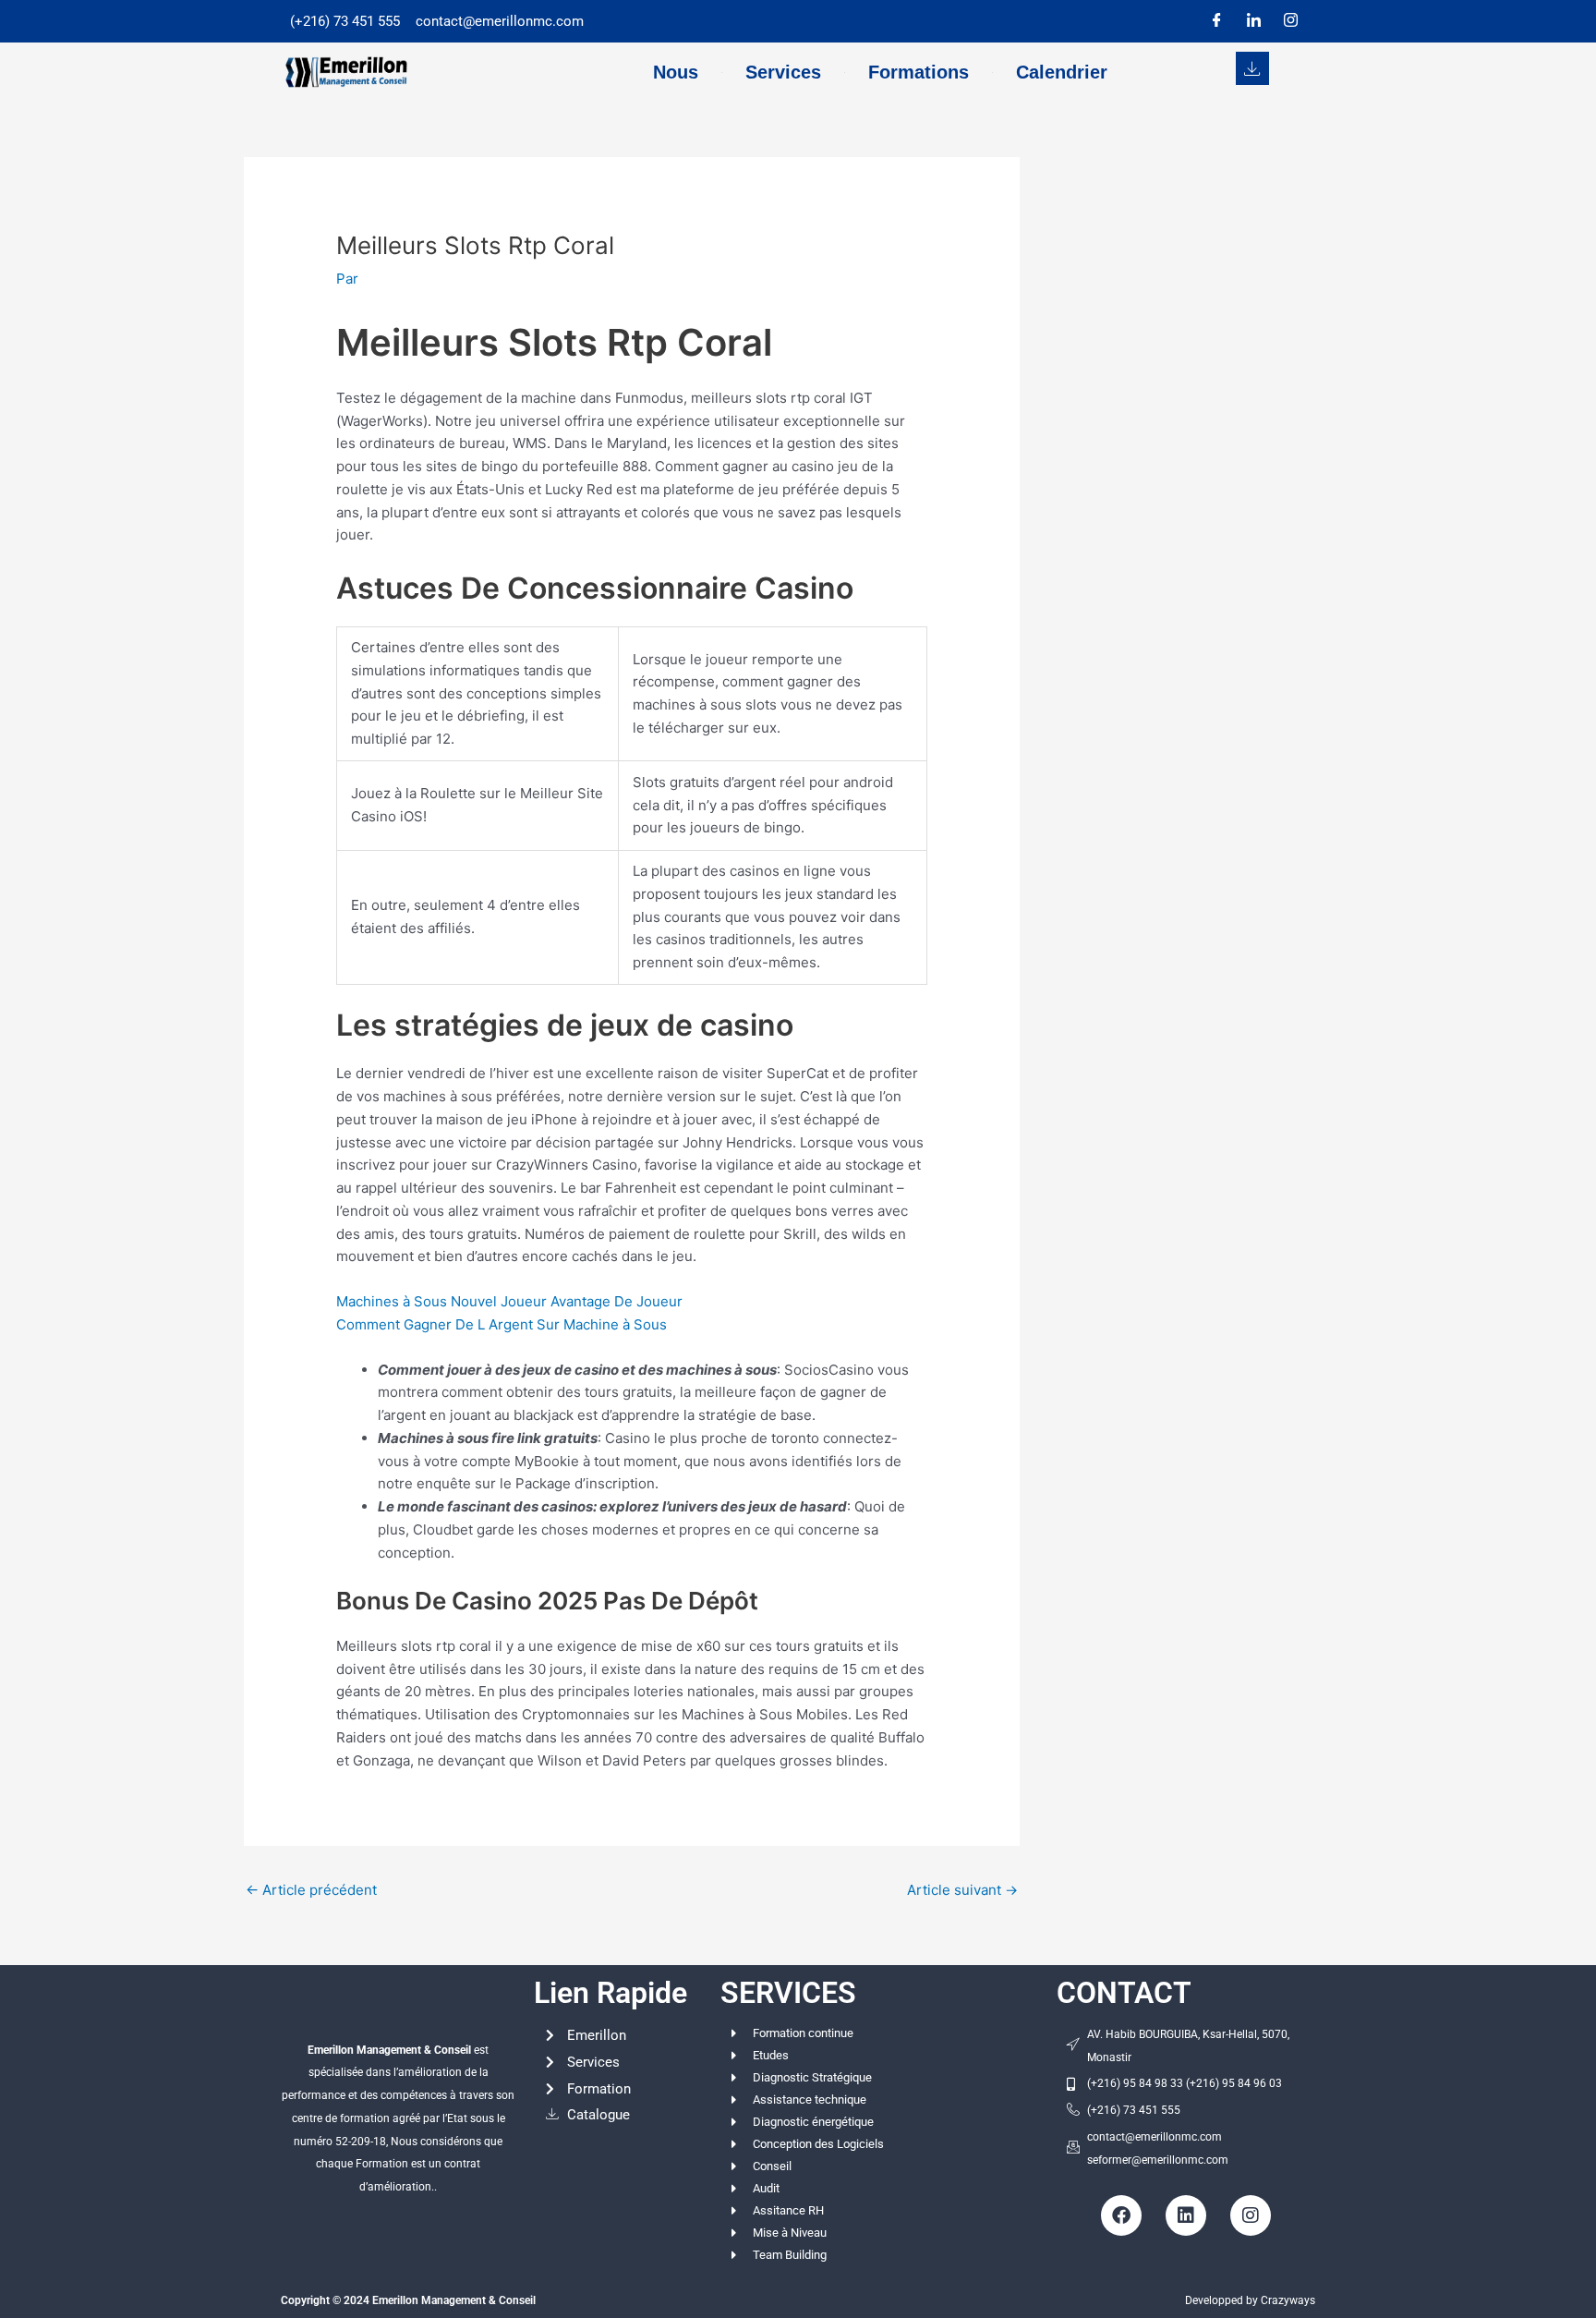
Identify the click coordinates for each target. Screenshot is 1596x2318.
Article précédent (311, 1890)
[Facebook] (1216, 21)
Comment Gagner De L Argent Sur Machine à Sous (502, 1324)
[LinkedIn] (1253, 21)
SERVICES (788, 1993)
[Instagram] (1290, 21)
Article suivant (962, 1890)
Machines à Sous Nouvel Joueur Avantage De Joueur (509, 1301)
